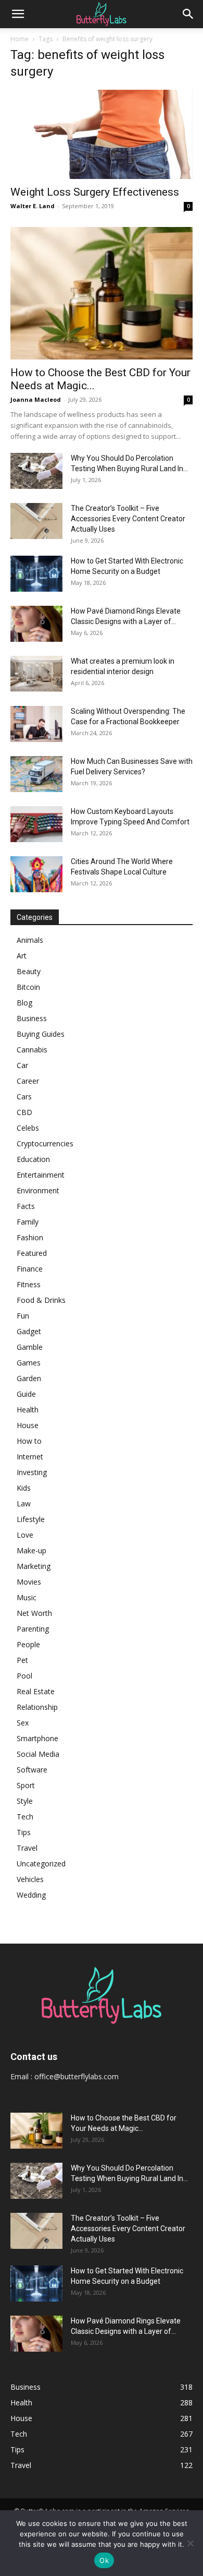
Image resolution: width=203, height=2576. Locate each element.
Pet (22, 1660)
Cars (24, 1097)
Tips (24, 1832)
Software (32, 1770)
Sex (23, 1723)
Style (25, 1801)
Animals (30, 940)
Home (20, 39)
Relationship (37, 1707)
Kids (24, 1488)
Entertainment (41, 1175)
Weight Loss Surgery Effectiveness (95, 192)
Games (29, 1363)
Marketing (34, 1566)
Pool (24, 1676)
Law (24, 1503)
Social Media (38, 1754)
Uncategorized (41, 1864)
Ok (104, 2560)
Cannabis (32, 1050)
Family (28, 1222)
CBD (24, 1112)
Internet (30, 1457)
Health (28, 1410)
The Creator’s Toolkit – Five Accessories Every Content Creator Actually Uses (128, 519)
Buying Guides (41, 1034)
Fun (23, 1316)
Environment (38, 1190)
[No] (190, 2543)
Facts (26, 1206)
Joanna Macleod (36, 399)
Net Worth (34, 1613)
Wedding (31, 1895)
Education (33, 1159)
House (28, 1425)
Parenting (33, 1629)
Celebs (28, 1128)
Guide (26, 1394)
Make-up (31, 1550)
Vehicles (30, 1879)
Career (28, 1081)
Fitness (29, 1284)
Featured (32, 1253)
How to (29, 1441)
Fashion (30, 1237)
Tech (25, 1817)
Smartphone (37, 1738)
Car (22, 1065)
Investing (32, 1472)
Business (32, 1018)
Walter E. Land (33, 206)
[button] (18, 14)
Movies (29, 1582)
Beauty (29, 971)
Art (22, 956)
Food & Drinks (41, 1300)
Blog (24, 1003)
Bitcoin (28, 987)
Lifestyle (31, 1519)
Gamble (30, 1347)
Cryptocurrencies (45, 1143)
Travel (27, 1848)
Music (27, 1597)
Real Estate (36, 1691)
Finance (30, 1269)
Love (25, 1535)
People (28, 1644)
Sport (26, 1785)
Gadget (29, 1331)
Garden (29, 1378)
